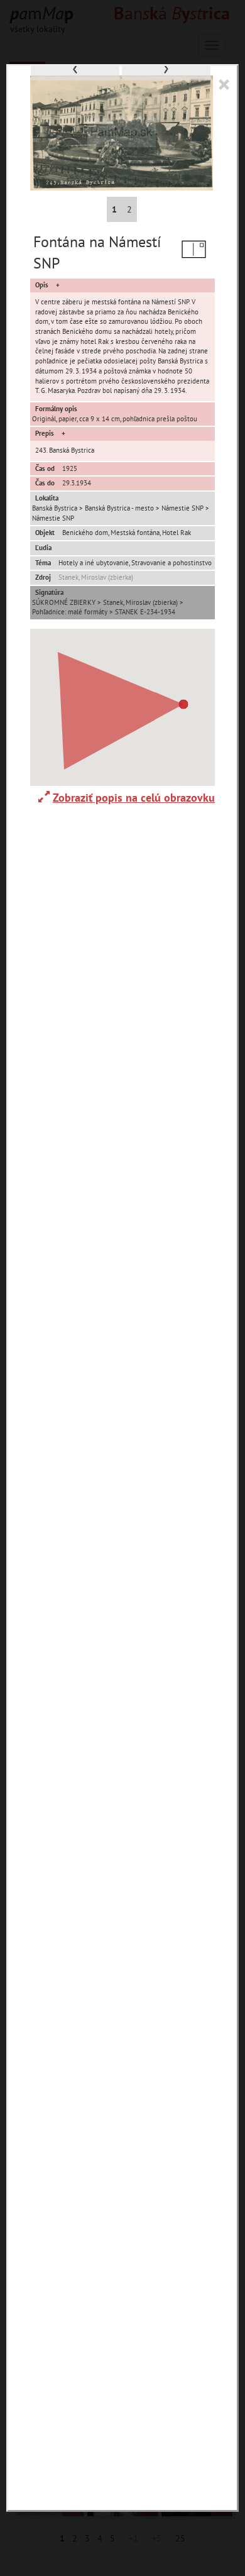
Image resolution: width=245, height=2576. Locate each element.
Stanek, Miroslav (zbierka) (96, 577)
